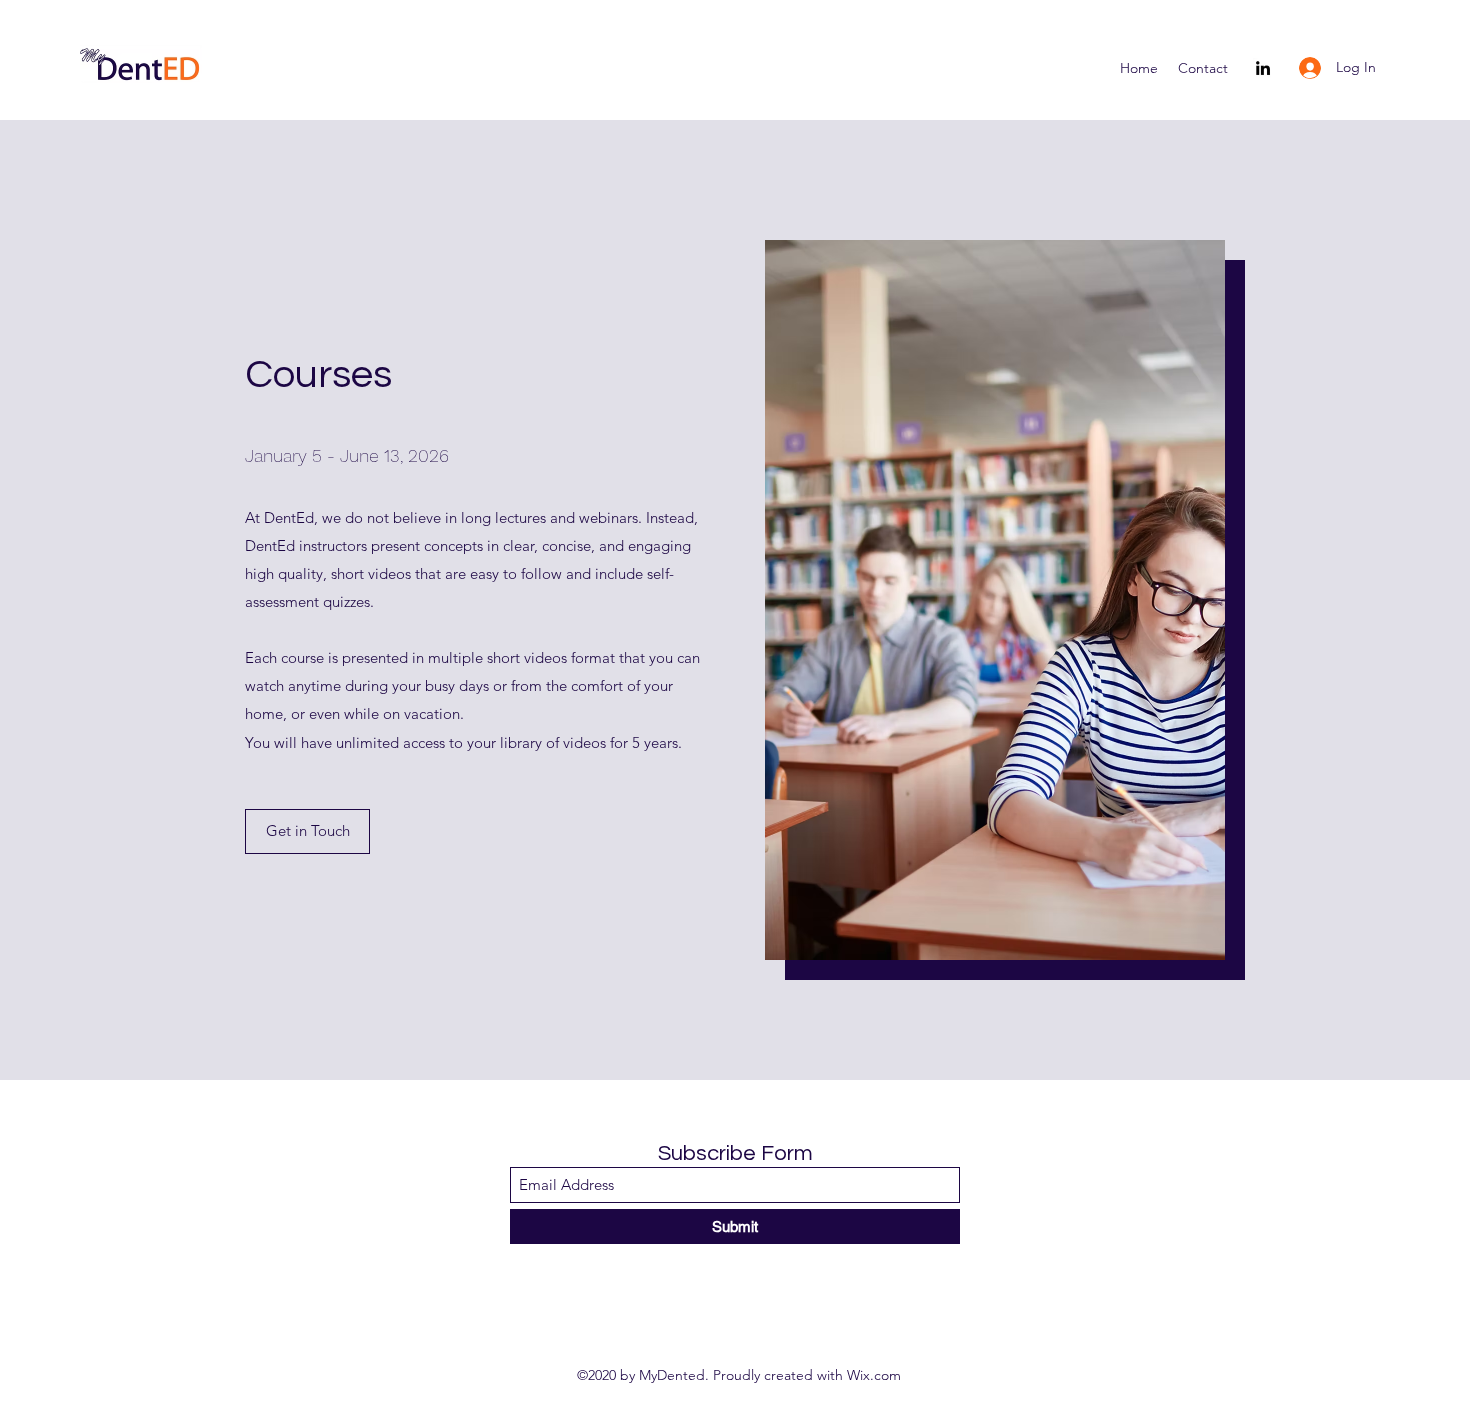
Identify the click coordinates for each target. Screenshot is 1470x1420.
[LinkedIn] (1263, 68)
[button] (307, 831)
